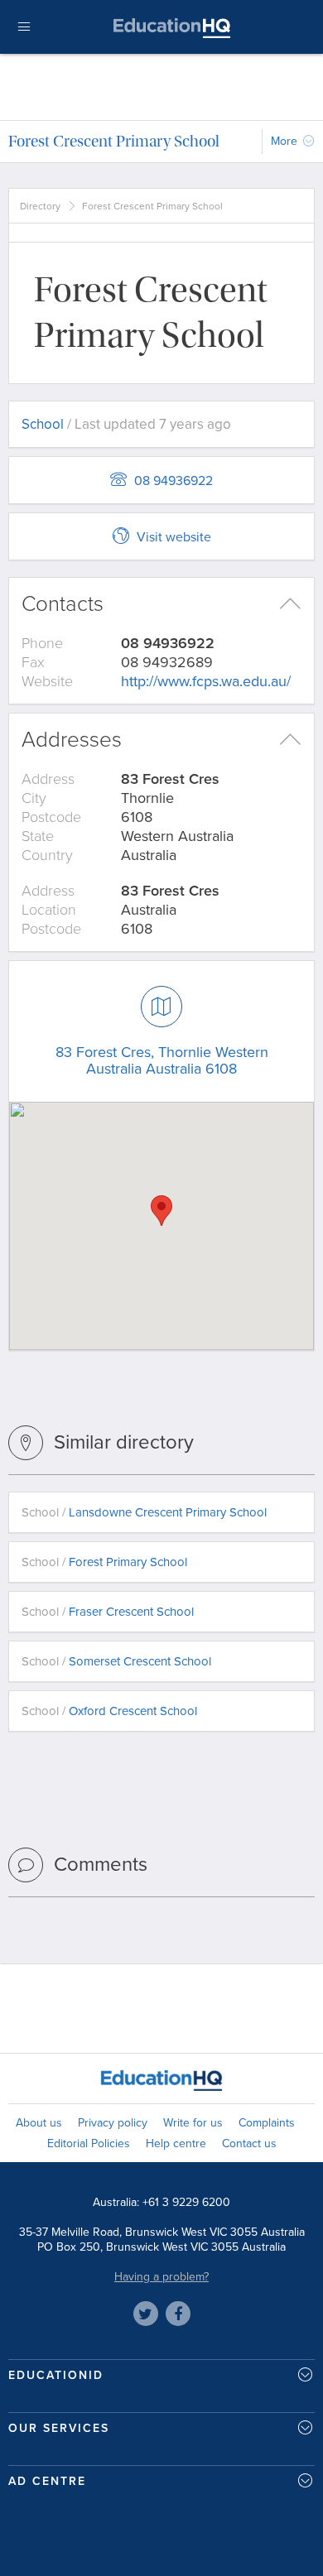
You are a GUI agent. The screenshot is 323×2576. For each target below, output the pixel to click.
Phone (42, 643)
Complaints (267, 2123)
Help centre (176, 2143)
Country (47, 855)
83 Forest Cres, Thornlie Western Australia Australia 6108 (162, 1060)
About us (39, 2123)
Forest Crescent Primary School (114, 141)
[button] (161, 1211)
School (43, 424)
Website (47, 681)
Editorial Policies (89, 2143)
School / (144, 1512)
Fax (33, 662)
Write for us (193, 2123)
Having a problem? (161, 2277)
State (38, 836)
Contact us (249, 2143)
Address (48, 779)
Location (49, 910)
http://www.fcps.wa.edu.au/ (206, 681)
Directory (40, 206)
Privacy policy (113, 2123)
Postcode (51, 817)
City (34, 798)
